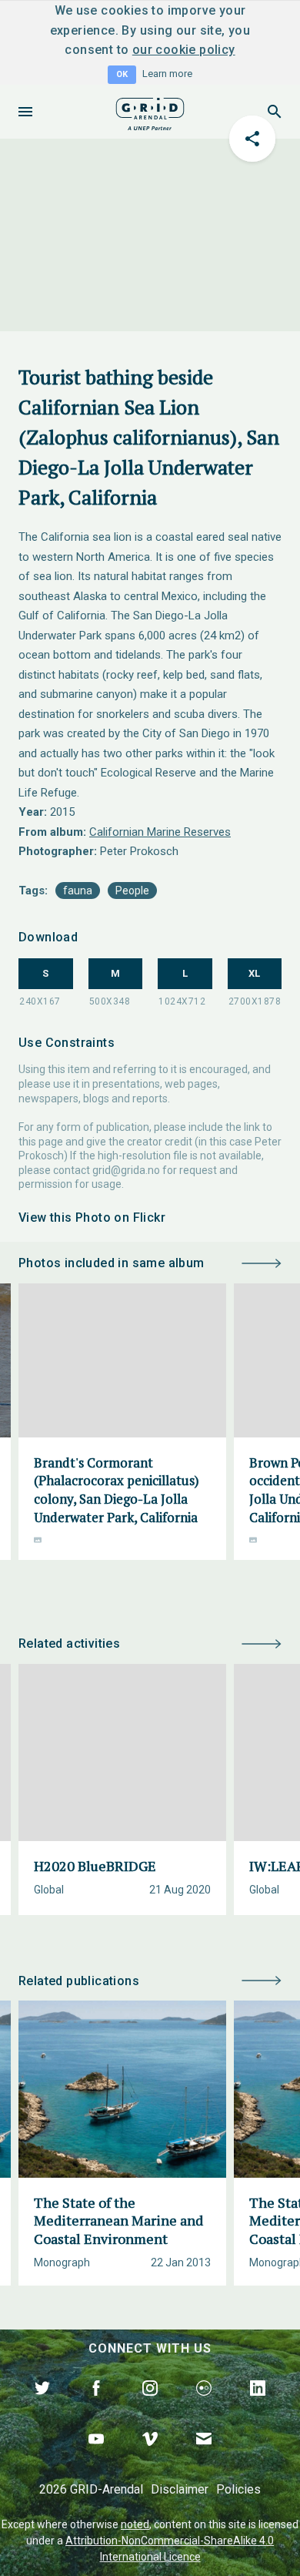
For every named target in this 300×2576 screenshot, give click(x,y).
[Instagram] (150, 2406)
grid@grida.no (126, 1170)
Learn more (167, 74)
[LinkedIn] (258, 2406)
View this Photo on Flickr (92, 1218)
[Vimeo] (150, 2457)
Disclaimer (180, 2489)
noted (135, 2524)
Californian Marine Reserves (160, 832)
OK (122, 74)
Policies (238, 2489)
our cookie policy (184, 50)
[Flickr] (204, 2406)
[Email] (204, 2457)
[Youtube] (96, 2457)
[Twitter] (42, 2406)
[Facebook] (96, 2406)
